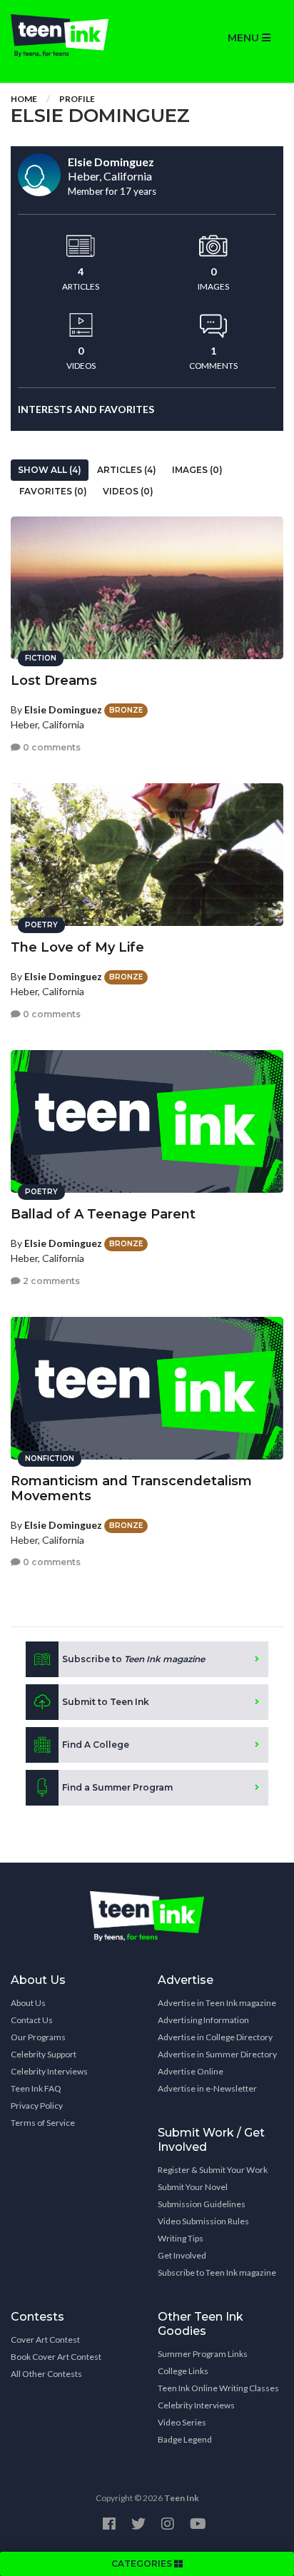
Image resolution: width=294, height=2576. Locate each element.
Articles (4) (127, 470)
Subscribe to (133, 1659)
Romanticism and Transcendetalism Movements (131, 1488)
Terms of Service (43, 2123)
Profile (77, 99)
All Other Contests (46, 2374)
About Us (28, 2003)
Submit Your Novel (193, 2187)
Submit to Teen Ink (106, 1702)
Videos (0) (128, 491)
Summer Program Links (203, 2354)
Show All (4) (50, 470)
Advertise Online (191, 2071)
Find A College (96, 1745)
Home (24, 99)
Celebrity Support (44, 2054)
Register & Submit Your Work (213, 2170)
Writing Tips (181, 2238)
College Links (183, 2371)
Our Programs (38, 2037)
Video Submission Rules (203, 2221)
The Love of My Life (77, 947)
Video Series (182, 2422)
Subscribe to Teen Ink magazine (217, 2272)
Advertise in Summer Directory (217, 2054)
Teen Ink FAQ (36, 2088)
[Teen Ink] (73, 36)
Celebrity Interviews (49, 2071)
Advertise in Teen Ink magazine (217, 2003)
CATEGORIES (143, 2564)
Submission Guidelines (202, 2204)
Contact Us (32, 2020)
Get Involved (182, 2255)
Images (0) (197, 470)
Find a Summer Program (117, 1787)
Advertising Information (203, 2020)
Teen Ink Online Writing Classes (218, 2388)
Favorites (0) (53, 491)
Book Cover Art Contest (56, 2357)
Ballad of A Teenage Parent (103, 1214)
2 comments (50, 1281)
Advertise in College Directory (215, 2037)
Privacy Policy (37, 2106)
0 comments (51, 747)
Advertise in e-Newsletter (207, 2088)
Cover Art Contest (45, 2340)
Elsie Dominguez (63, 709)
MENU (245, 38)
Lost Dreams (54, 681)
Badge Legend (185, 2439)
